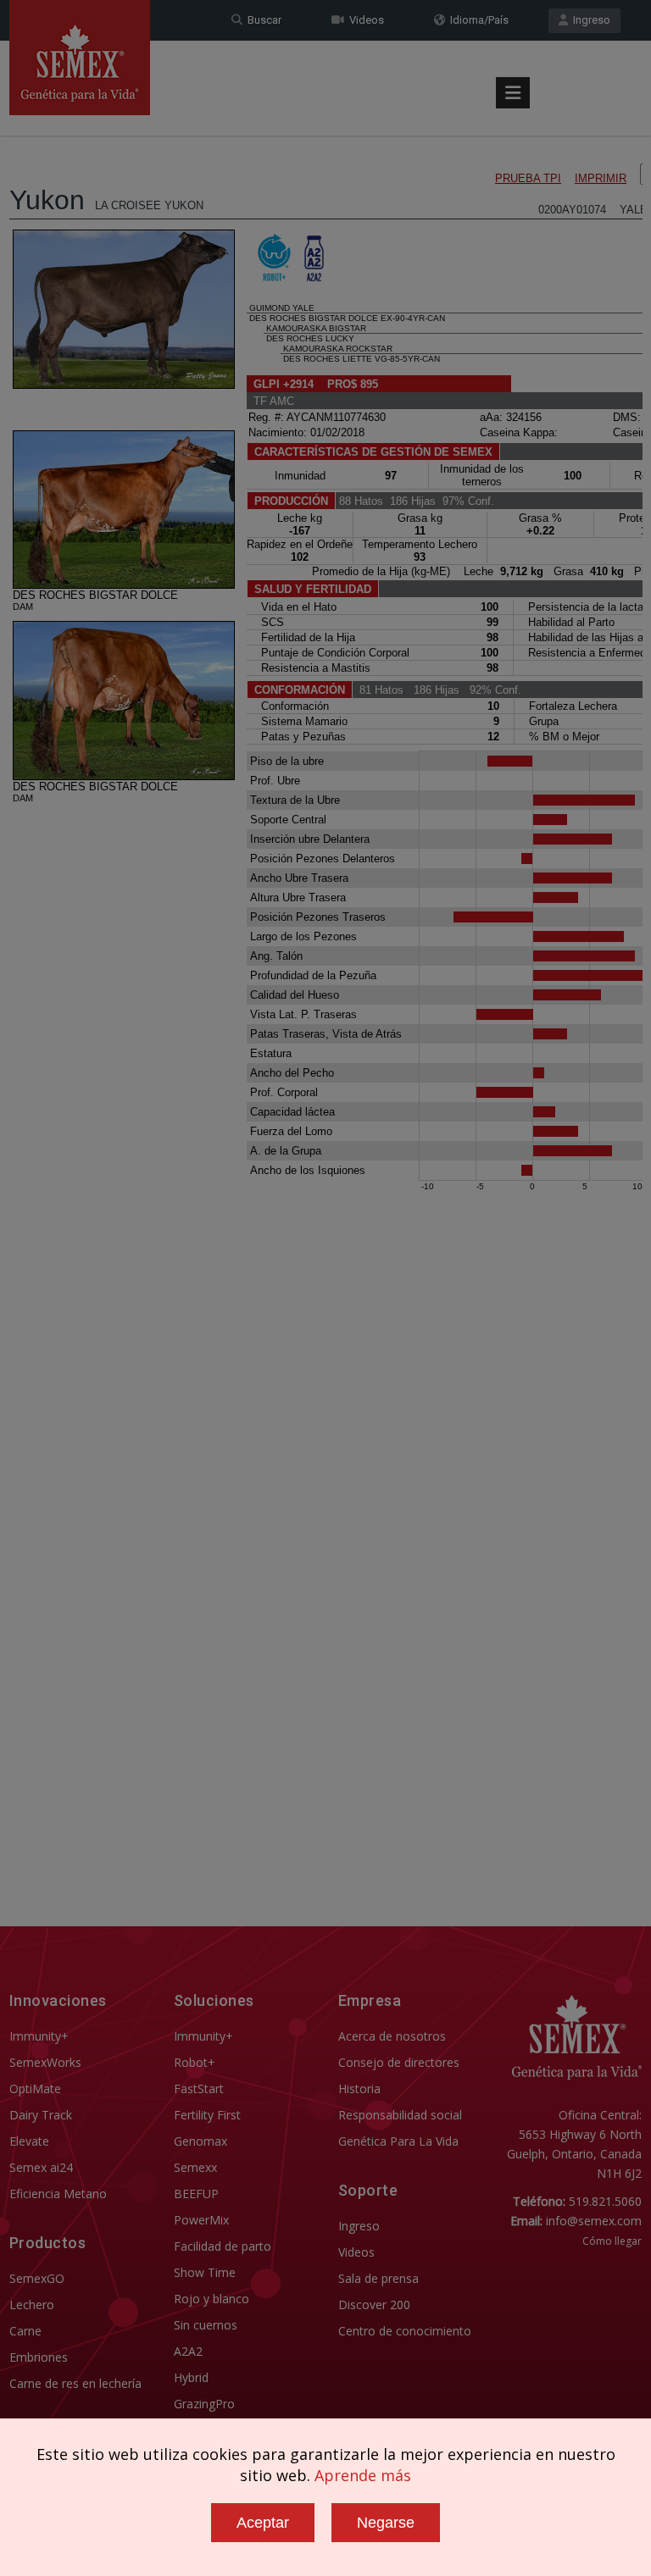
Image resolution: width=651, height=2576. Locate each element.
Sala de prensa (378, 2278)
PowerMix (201, 2220)
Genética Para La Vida (398, 2141)
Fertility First (207, 2115)
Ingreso (589, 20)
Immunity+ (39, 2036)
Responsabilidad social (400, 2115)
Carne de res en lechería (75, 2383)
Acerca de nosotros (392, 2036)
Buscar (262, 20)
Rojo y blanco (211, 2299)
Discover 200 (374, 2305)
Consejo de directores (399, 2062)
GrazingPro (204, 2404)
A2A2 (188, 2351)
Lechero (32, 2305)
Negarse (386, 2523)
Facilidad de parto (223, 2246)
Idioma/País (477, 20)
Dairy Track (41, 2115)
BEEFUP (196, 2194)
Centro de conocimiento (405, 2331)
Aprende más (363, 2475)
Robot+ (195, 2062)
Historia (359, 2088)
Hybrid (191, 2377)
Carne (25, 2331)
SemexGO (37, 2278)
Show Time (205, 2272)
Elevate (29, 2141)
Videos (364, 20)
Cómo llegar (612, 2241)
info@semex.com (594, 2221)
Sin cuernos (206, 2325)
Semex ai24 (41, 2167)
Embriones (39, 2357)
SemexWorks (45, 2062)
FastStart (199, 2088)
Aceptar (263, 2523)
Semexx (195, 2167)
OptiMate (35, 2088)
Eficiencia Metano (58, 2194)
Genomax (200, 2141)
